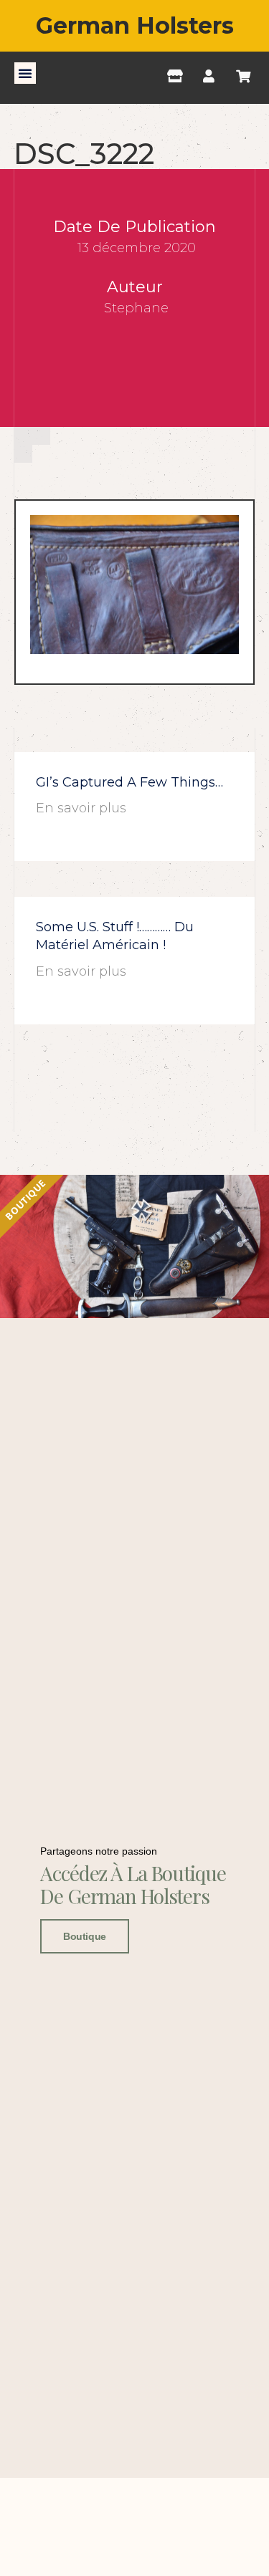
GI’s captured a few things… (129, 782)
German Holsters (135, 25)
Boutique (84, 1936)
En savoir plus (81, 808)
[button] (25, 73)
